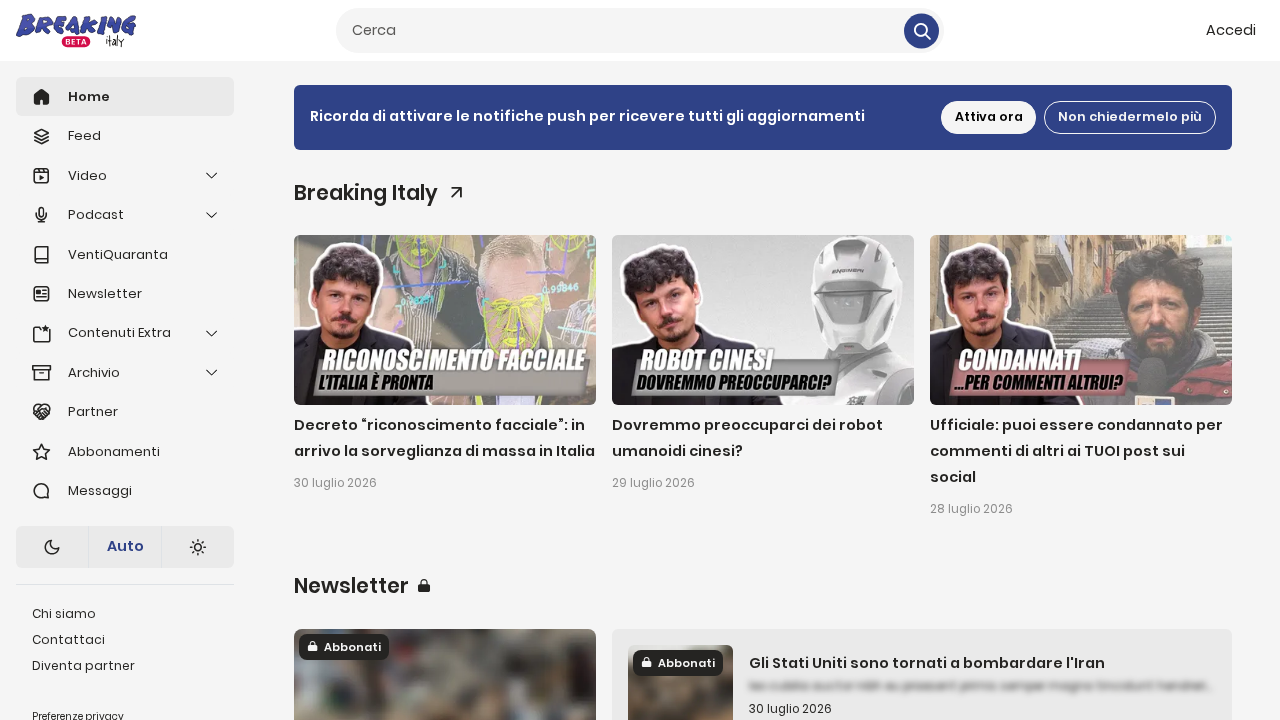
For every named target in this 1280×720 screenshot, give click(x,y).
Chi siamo (64, 613)
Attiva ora (989, 116)
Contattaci (68, 639)
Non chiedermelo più (1130, 116)
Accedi (1231, 30)
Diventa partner (83, 665)
